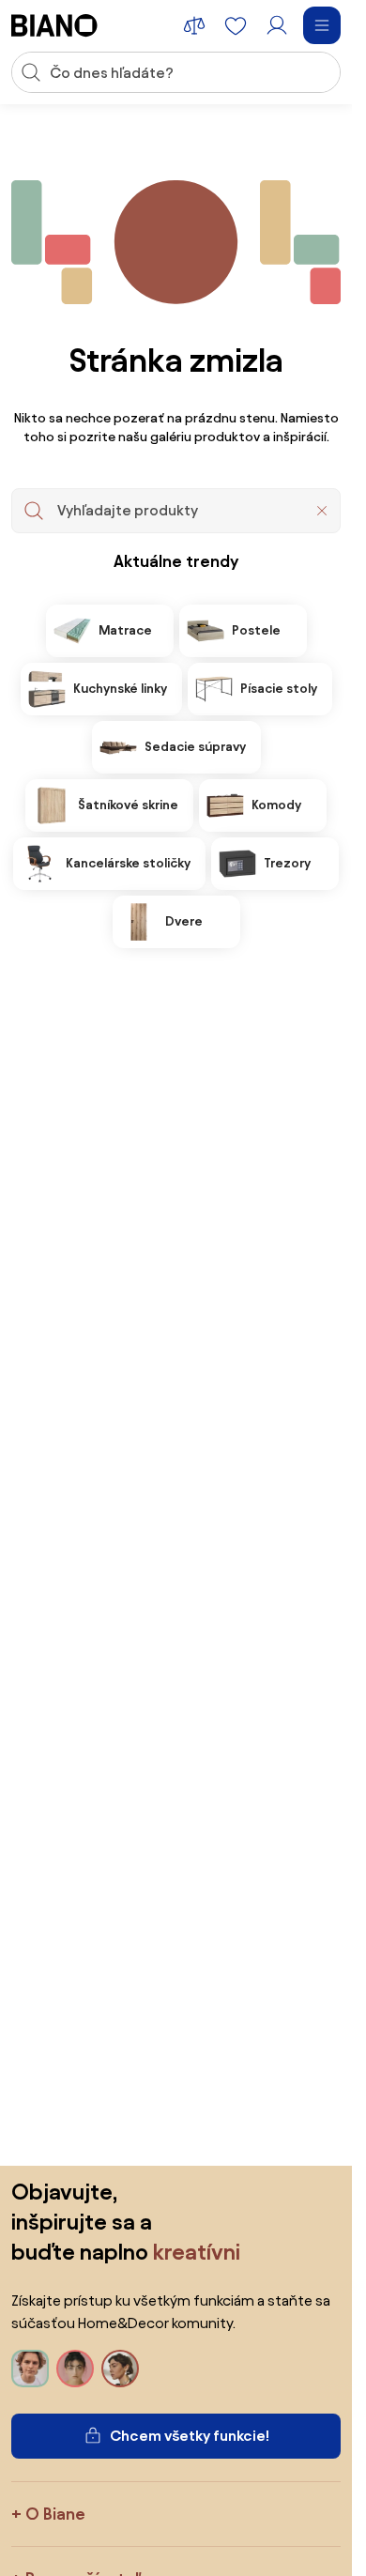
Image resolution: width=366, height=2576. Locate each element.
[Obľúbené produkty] (236, 25)
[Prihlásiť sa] (277, 25)
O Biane (55, 2514)
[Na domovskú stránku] (54, 25)
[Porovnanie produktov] (194, 25)
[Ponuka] (322, 25)
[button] (322, 511)
